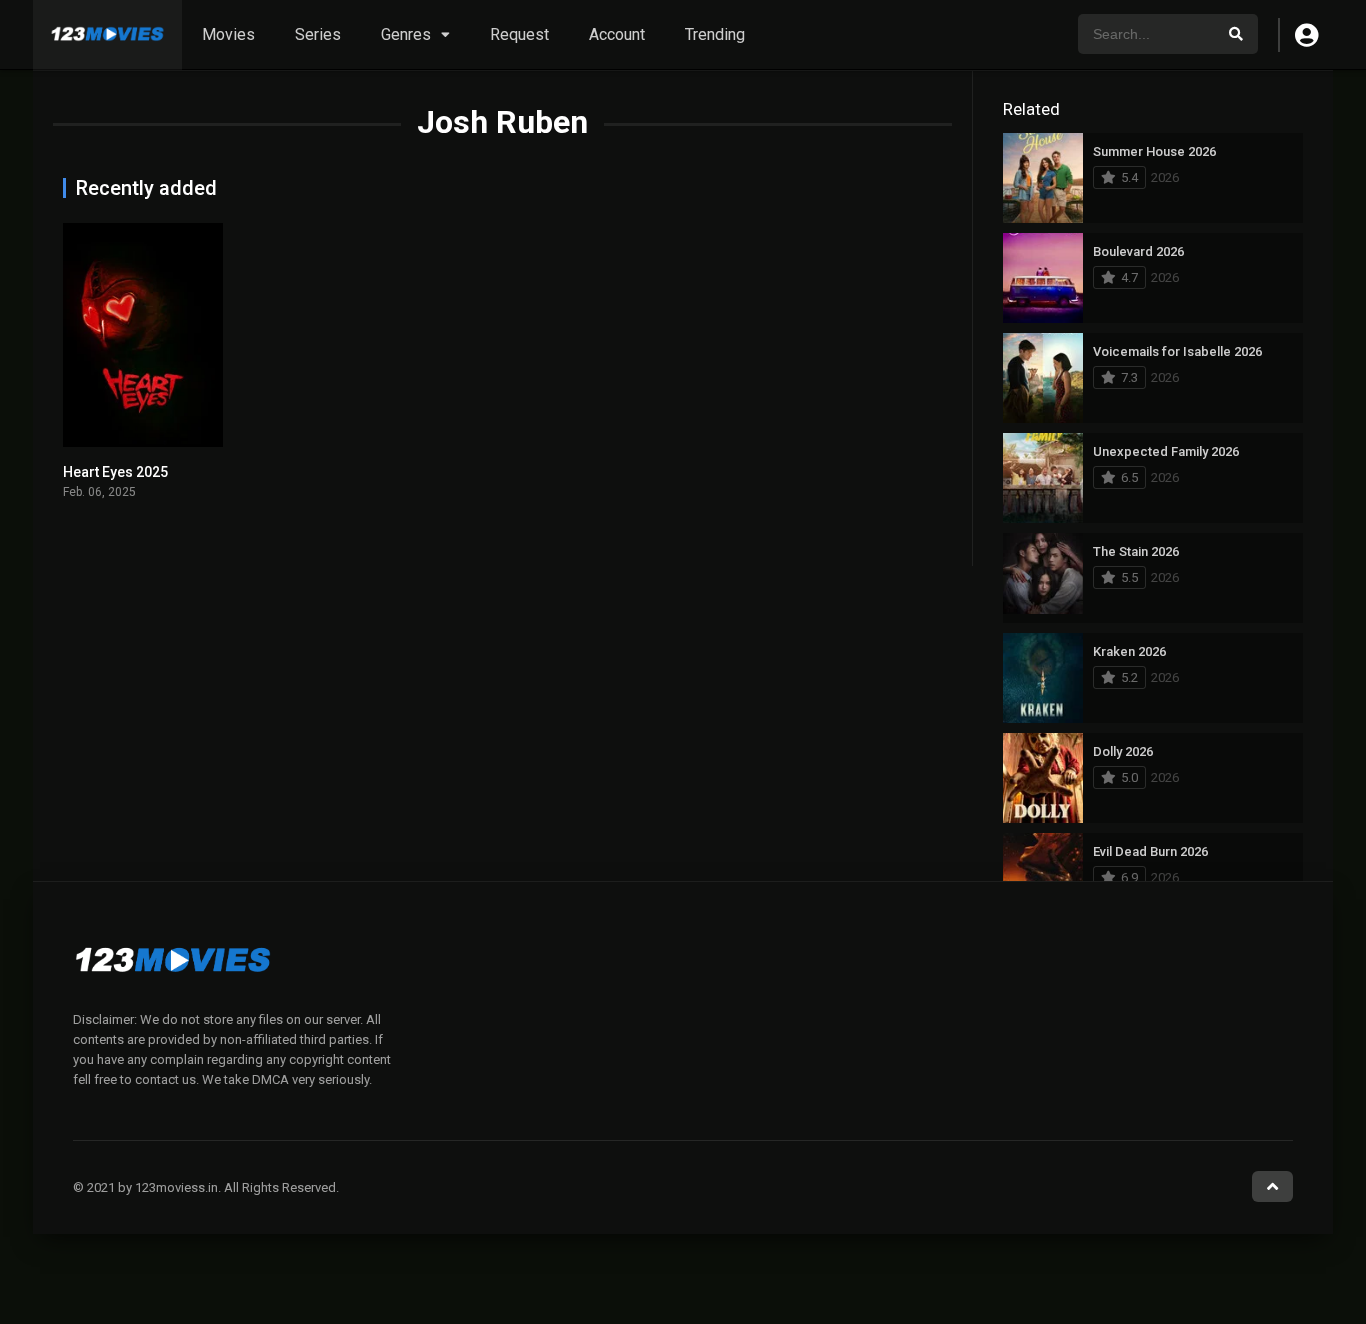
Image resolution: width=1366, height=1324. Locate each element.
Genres (406, 34)
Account (617, 34)
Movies (228, 34)
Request (519, 34)
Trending (715, 34)
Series (318, 34)
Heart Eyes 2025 (115, 472)
